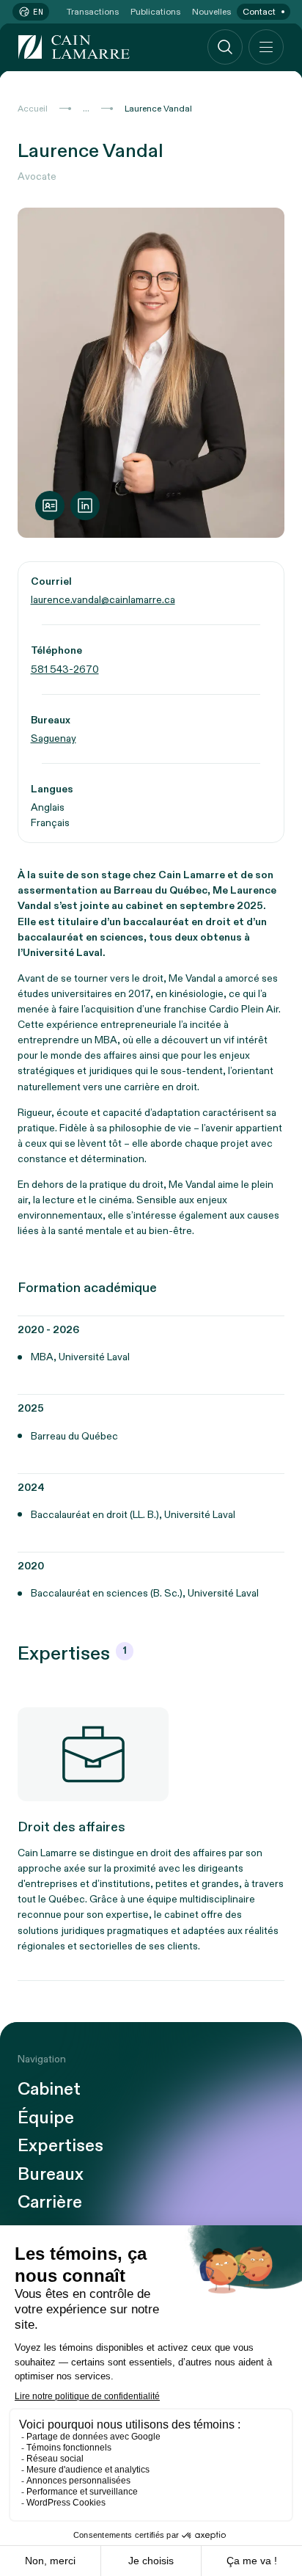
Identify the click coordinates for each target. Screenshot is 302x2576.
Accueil (33, 109)
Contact (259, 12)
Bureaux (51, 2175)
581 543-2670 (65, 669)
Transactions (93, 12)
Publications (155, 12)
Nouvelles (211, 12)
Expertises (60, 2146)
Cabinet (49, 2090)
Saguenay (54, 738)
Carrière (50, 2203)
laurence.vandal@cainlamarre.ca (103, 600)
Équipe (46, 2118)
